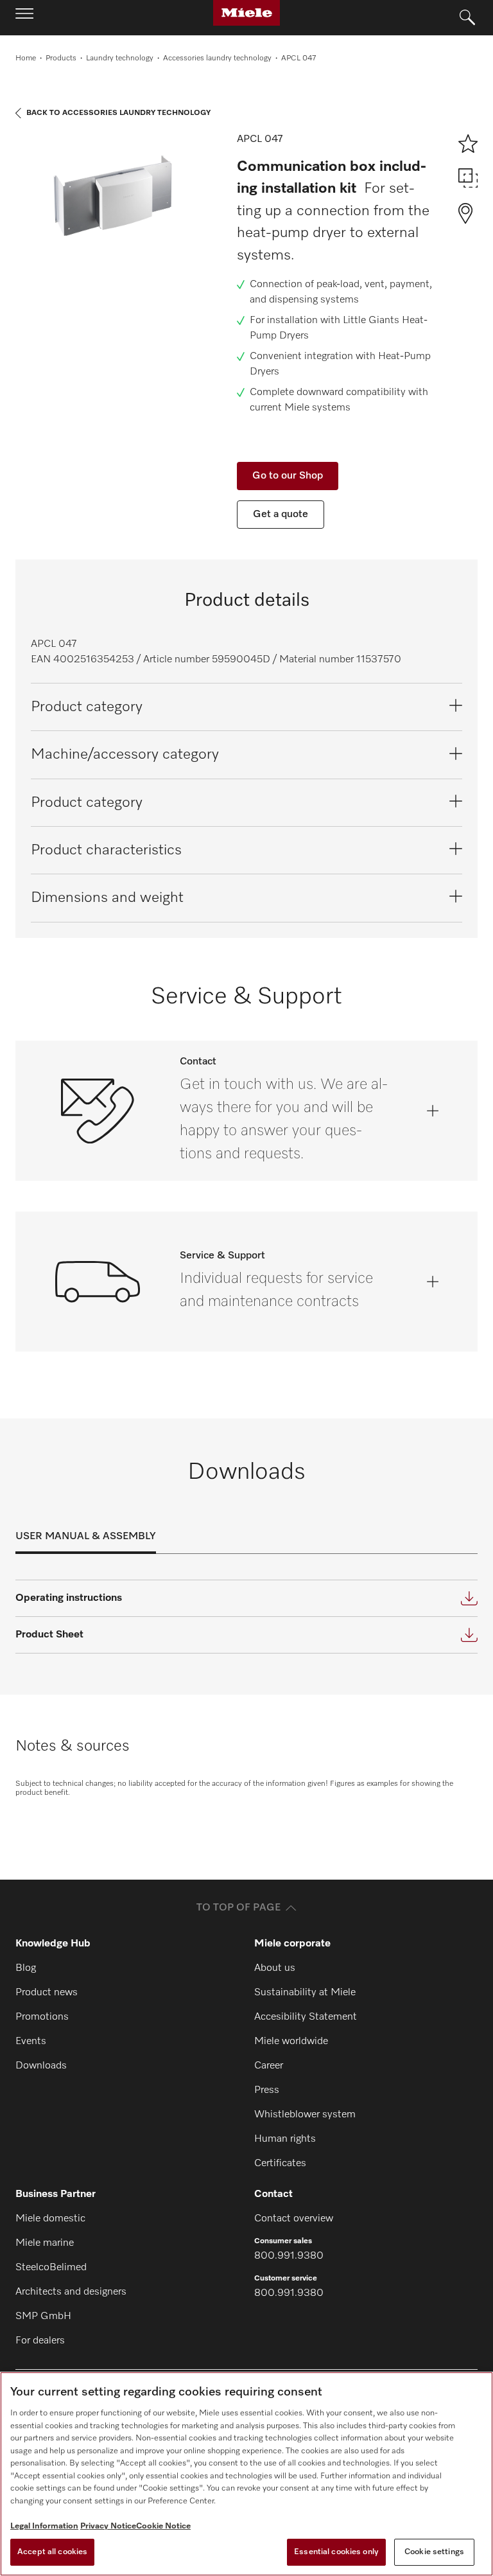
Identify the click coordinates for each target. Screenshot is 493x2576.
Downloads (41, 2066)
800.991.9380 (289, 2256)
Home (26, 58)
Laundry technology (120, 58)
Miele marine (45, 2243)
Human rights (285, 2139)
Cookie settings (434, 2552)
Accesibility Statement (306, 2017)
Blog (26, 1968)
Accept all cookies (52, 2552)
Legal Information (44, 2526)
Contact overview (294, 2219)
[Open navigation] (24, 17)
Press (267, 2090)
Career (269, 2066)
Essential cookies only (336, 2552)
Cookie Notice (163, 2526)
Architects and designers (71, 2292)
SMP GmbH (43, 2316)
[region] (246, 2474)
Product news (47, 1993)
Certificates (280, 2164)
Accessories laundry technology (217, 58)
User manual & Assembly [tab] (86, 1537)
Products (61, 58)
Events (31, 2042)
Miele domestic (50, 2219)
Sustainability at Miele (305, 1993)
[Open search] (467, 18)
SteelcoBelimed (51, 2268)
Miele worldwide (291, 2042)
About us (275, 1968)
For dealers (40, 2341)
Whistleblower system (305, 2115)
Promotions (42, 2017)
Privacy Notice (108, 2526)
